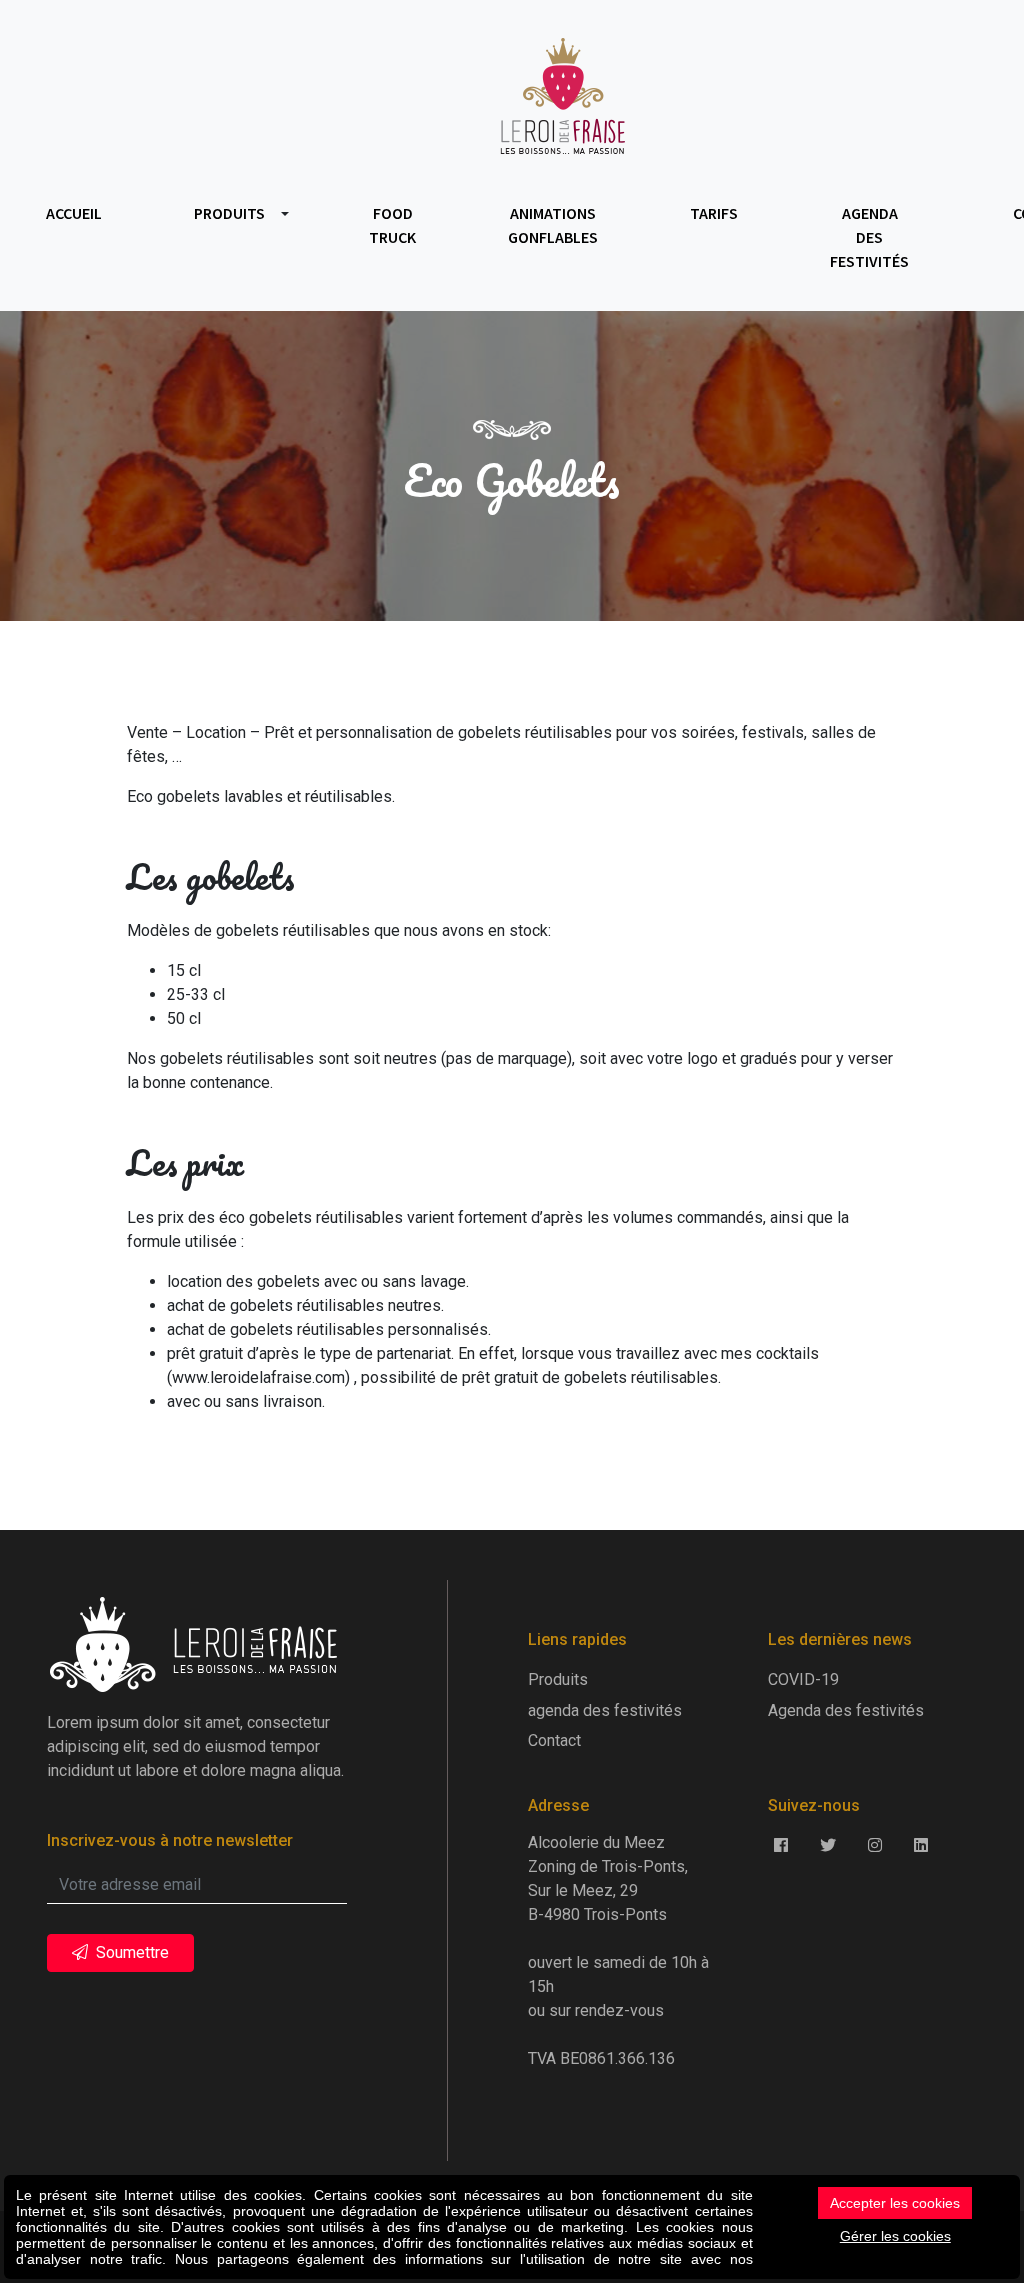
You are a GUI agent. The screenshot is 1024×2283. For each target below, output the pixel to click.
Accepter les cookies (895, 2203)
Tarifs (714, 213)
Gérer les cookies (895, 2236)
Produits (229, 213)
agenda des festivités (869, 237)
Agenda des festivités (846, 1710)
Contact (554, 1740)
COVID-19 (803, 1679)
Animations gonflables (553, 225)
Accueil (74, 213)
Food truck (392, 225)
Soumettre (130, 1952)
